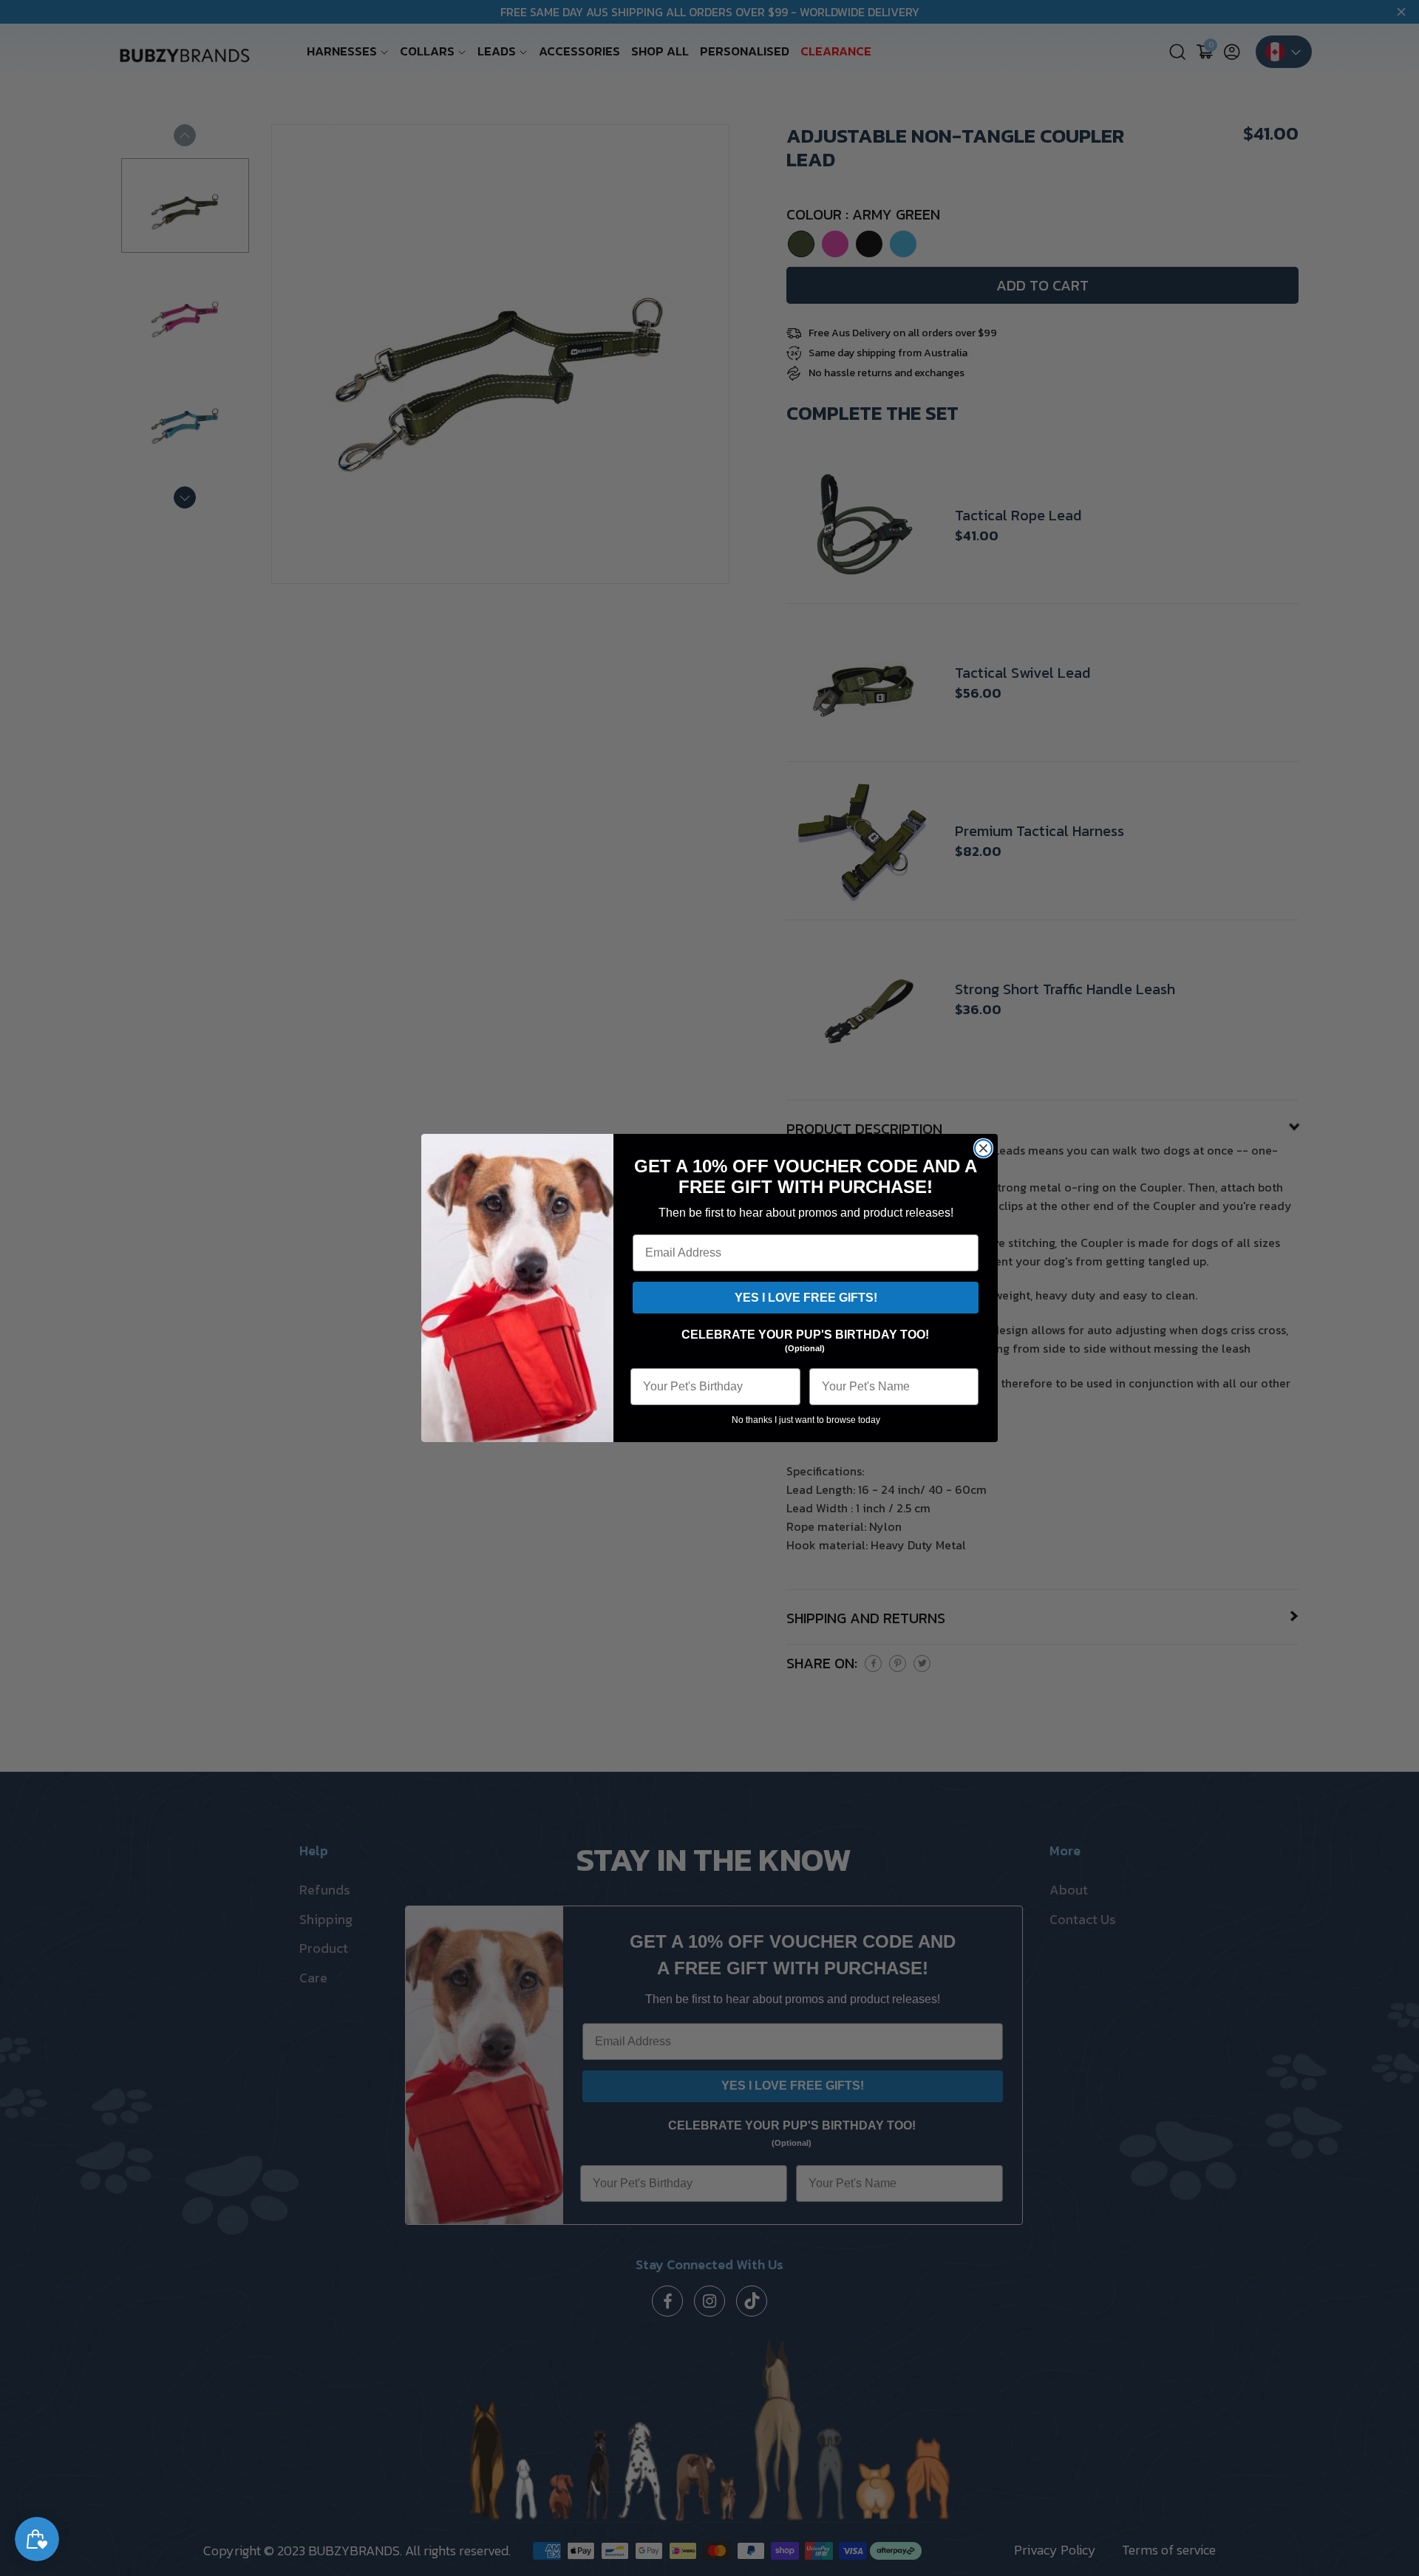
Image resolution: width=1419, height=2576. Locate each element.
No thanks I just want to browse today (806, 1420)
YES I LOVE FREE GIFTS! (806, 1298)
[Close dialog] (983, 1148)
